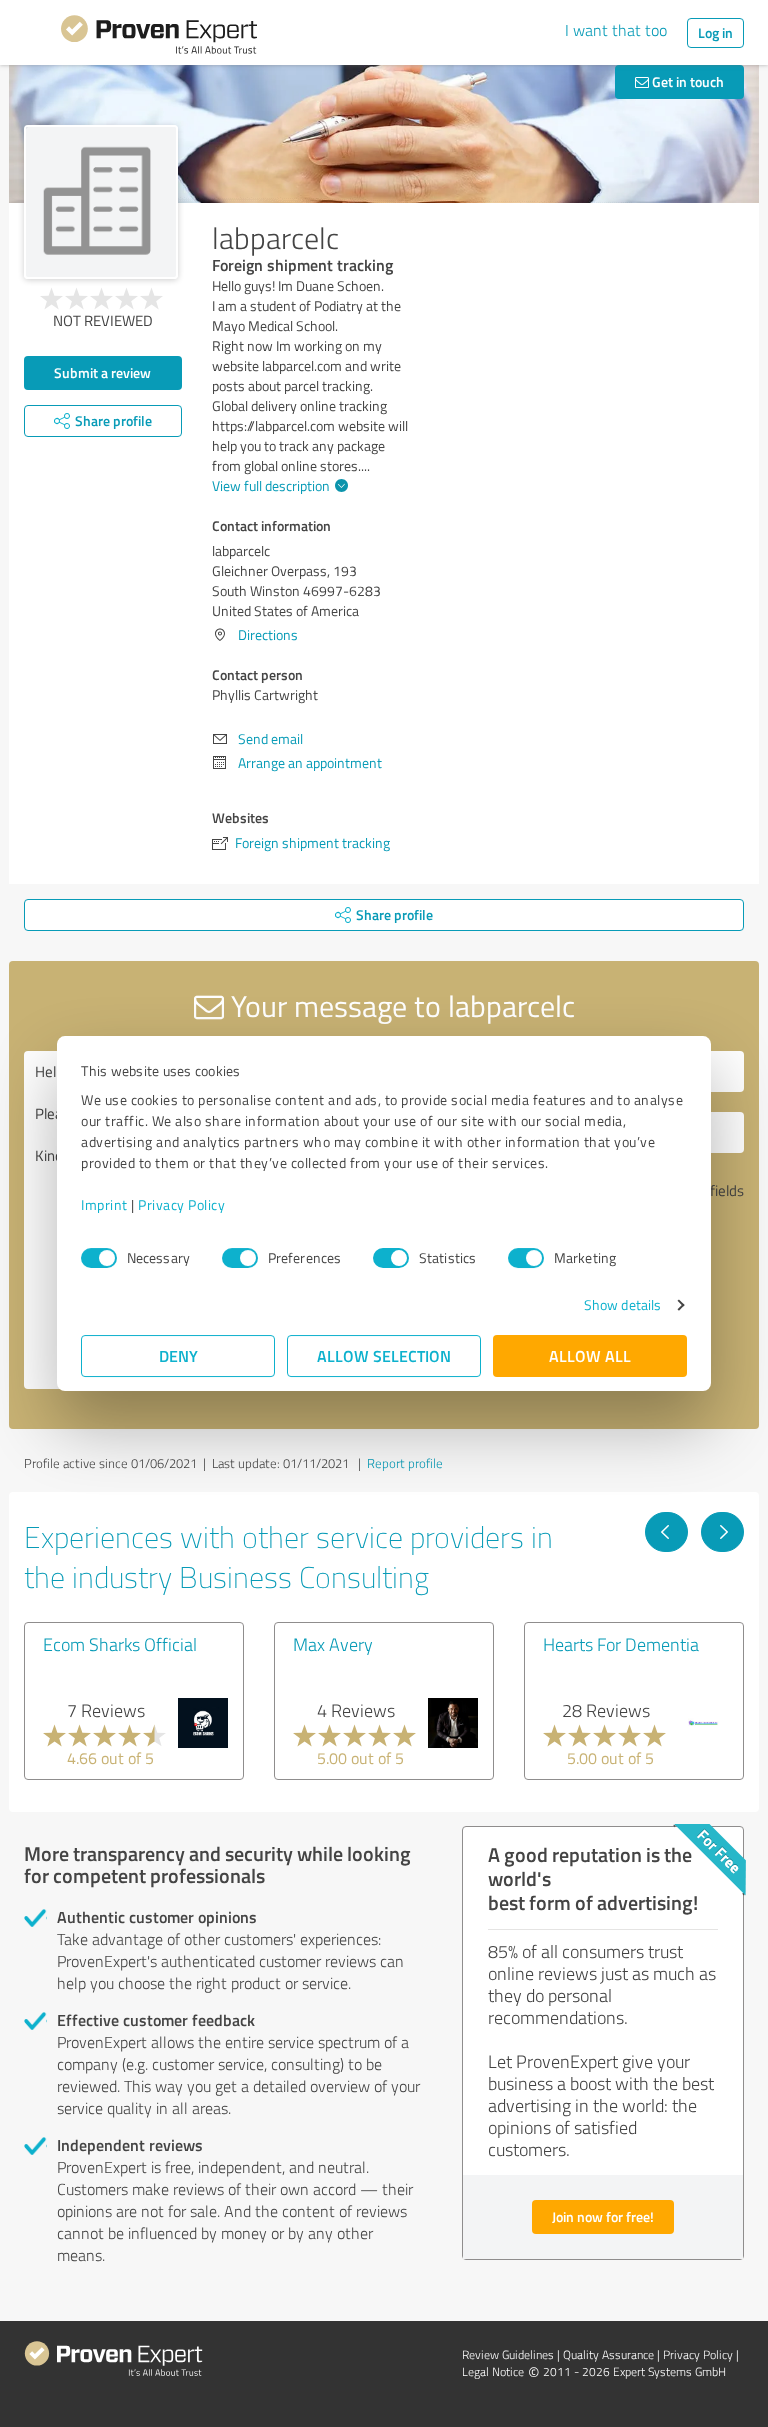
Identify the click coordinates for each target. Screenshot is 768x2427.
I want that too (616, 30)
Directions (268, 634)
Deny (178, 1355)
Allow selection (384, 1355)
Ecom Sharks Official (120, 1644)
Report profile (405, 1463)
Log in (715, 32)
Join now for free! (603, 2216)
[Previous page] (666, 1532)
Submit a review (102, 372)
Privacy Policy (181, 1204)
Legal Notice (493, 2371)
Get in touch (686, 81)
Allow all (590, 1355)
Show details (622, 1304)
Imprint (104, 1204)
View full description (271, 485)
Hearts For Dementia (621, 1644)
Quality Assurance (608, 2354)
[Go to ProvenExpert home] (159, 38)
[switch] (240, 1258)
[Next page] (722, 1532)
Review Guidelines (508, 2354)
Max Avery (333, 1644)
